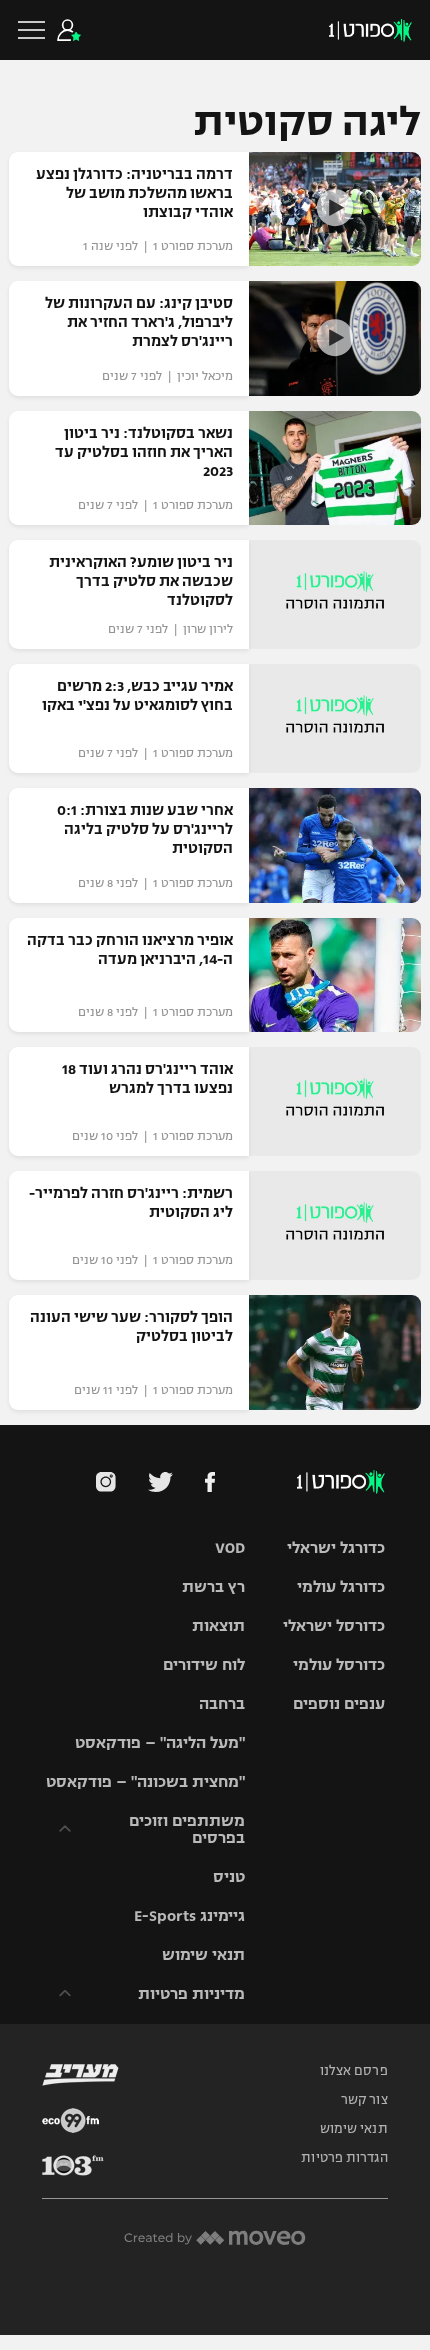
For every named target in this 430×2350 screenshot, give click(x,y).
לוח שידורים (204, 1664)
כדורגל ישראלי (336, 1547)
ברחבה (222, 1703)
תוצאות (218, 1625)
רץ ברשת (213, 1586)
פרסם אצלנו (354, 2071)
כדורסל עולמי (339, 1664)
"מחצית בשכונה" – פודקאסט (145, 1781)
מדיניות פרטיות (191, 1993)
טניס (229, 1876)
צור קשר (364, 2100)
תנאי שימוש (203, 1954)
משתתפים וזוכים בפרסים (187, 1829)
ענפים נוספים (339, 1703)
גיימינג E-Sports (189, 1915)
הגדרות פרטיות (344, 2158)
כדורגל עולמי (341, 1586)
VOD (230, 1547)
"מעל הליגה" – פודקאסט (160, 1742)
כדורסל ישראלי (334, 1625)
